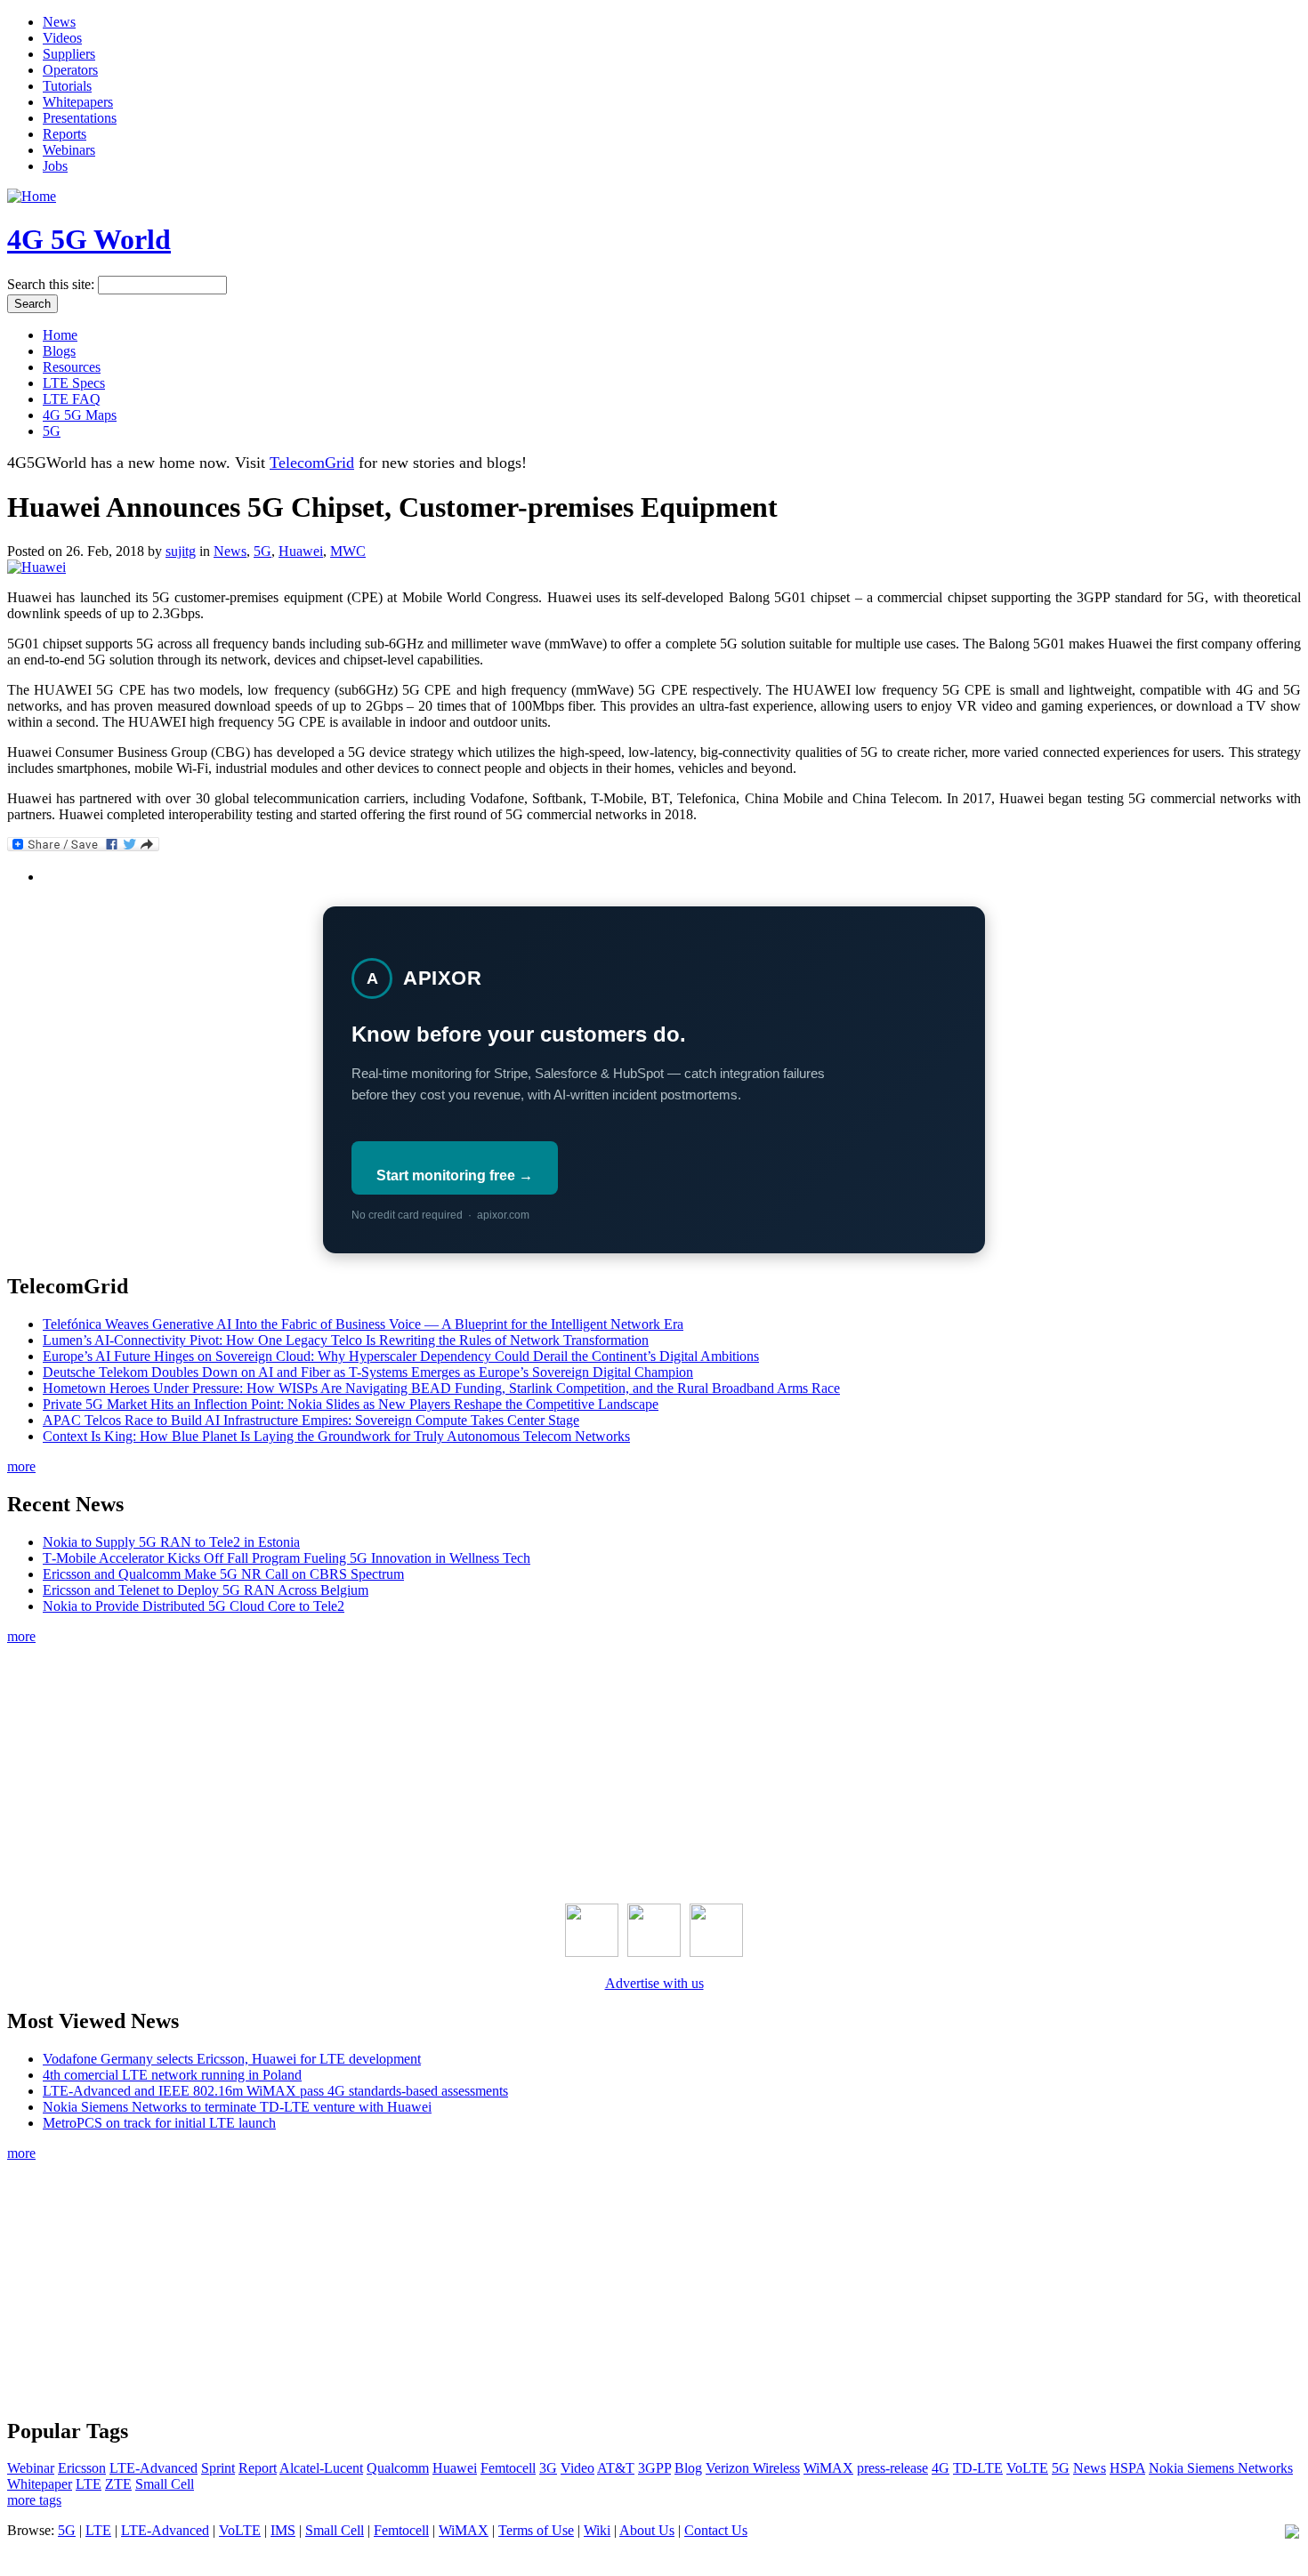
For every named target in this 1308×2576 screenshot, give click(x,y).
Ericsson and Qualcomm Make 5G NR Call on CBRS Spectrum (223, 1574)
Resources (72, 367)
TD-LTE (978, 2468)
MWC (348, 551)
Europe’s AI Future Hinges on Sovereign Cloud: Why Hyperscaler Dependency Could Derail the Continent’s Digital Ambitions (401, 1356)
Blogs (59, 351)
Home (60, 335)
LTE (89, 2484)
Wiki (597, 2530)
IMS (283, 2530)
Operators (70, 70)
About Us (647, 2530)
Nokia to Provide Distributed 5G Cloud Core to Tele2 (194, 1606)
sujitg (181, 551)
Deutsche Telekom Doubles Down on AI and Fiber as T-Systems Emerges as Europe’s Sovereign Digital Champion (368, 1372)
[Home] (32, 196)
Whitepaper (40, 2484)
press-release (892, 2468)
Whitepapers (78, 102)
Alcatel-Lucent (321, 2468)
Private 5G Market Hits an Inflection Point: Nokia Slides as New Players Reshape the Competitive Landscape (351, 1404)
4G (941, 2468)
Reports (65, 134)
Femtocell (508, 2468)
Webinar (31, 2468)
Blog (688, 2468)
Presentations (80, 118)
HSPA (1127, 2468)
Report (258, 2468)
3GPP (654, 2468)
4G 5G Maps (80, 415)
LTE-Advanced (153, 2468)
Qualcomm (398, 2468)
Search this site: (52, 284)
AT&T (616, 2468)
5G (52, 431)
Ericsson (82, 2468)
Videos (62, 38)
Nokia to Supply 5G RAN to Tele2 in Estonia (171, 1542)
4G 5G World (89, 239)
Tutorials (67, 86)
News (59, 22)
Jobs (55, 166)
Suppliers (69, 54)
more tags (34, 2500)
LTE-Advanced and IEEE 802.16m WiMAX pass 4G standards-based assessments (275, 2091)
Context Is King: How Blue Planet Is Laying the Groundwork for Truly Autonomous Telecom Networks (336, 1436)
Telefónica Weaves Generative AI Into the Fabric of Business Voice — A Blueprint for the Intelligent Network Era (363, 1324)
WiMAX (828, 2468)
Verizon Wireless (753, 2468)
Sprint (218, 2468)
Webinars (69, 150)
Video (577, 2468)
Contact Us (716, 2530)
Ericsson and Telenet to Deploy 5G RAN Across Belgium (206, 1590)
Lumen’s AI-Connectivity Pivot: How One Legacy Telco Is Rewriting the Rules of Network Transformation (346, 1340)
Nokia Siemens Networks (1221, 2468)
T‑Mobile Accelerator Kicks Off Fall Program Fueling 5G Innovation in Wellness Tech (287, 1558)
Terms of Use (536, 2530)
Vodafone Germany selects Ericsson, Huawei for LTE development (232, 2059)
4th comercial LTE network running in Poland (172, 2075)
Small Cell (165, 2484)
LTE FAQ (72, 399)
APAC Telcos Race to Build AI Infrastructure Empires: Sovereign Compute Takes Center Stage (311, 1420)
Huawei (301, 551)
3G (548, 2468)
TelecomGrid (312, 463)
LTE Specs (74, 383)
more (21, 1466)
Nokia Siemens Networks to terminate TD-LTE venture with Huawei (237, 2107)
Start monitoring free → (455, 1175)
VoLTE (1027, 2468)
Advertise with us (654, 1983)
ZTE (118, 2484)
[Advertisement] (654, 1770)
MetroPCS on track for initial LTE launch (159, 2123)
